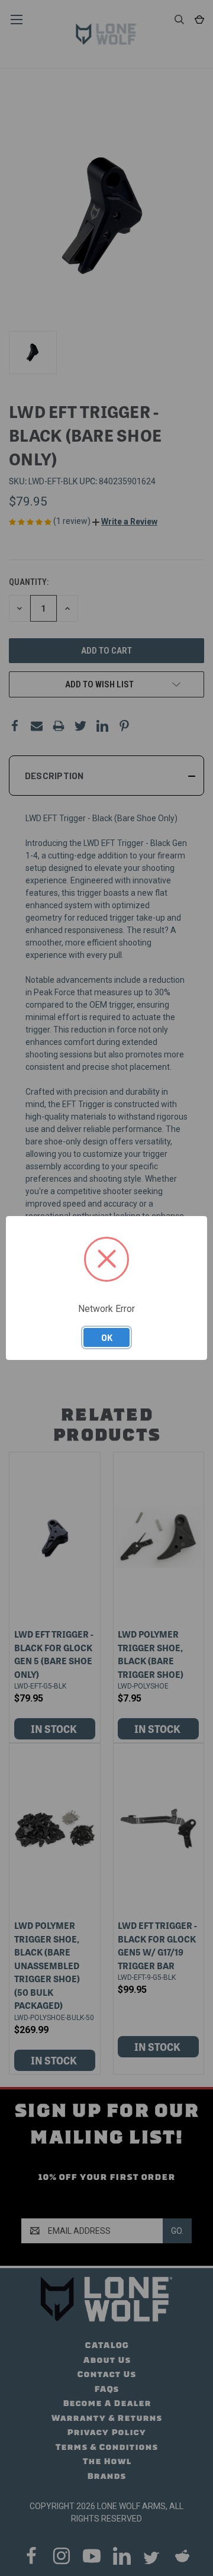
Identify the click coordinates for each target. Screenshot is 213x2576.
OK (107, 1337)
